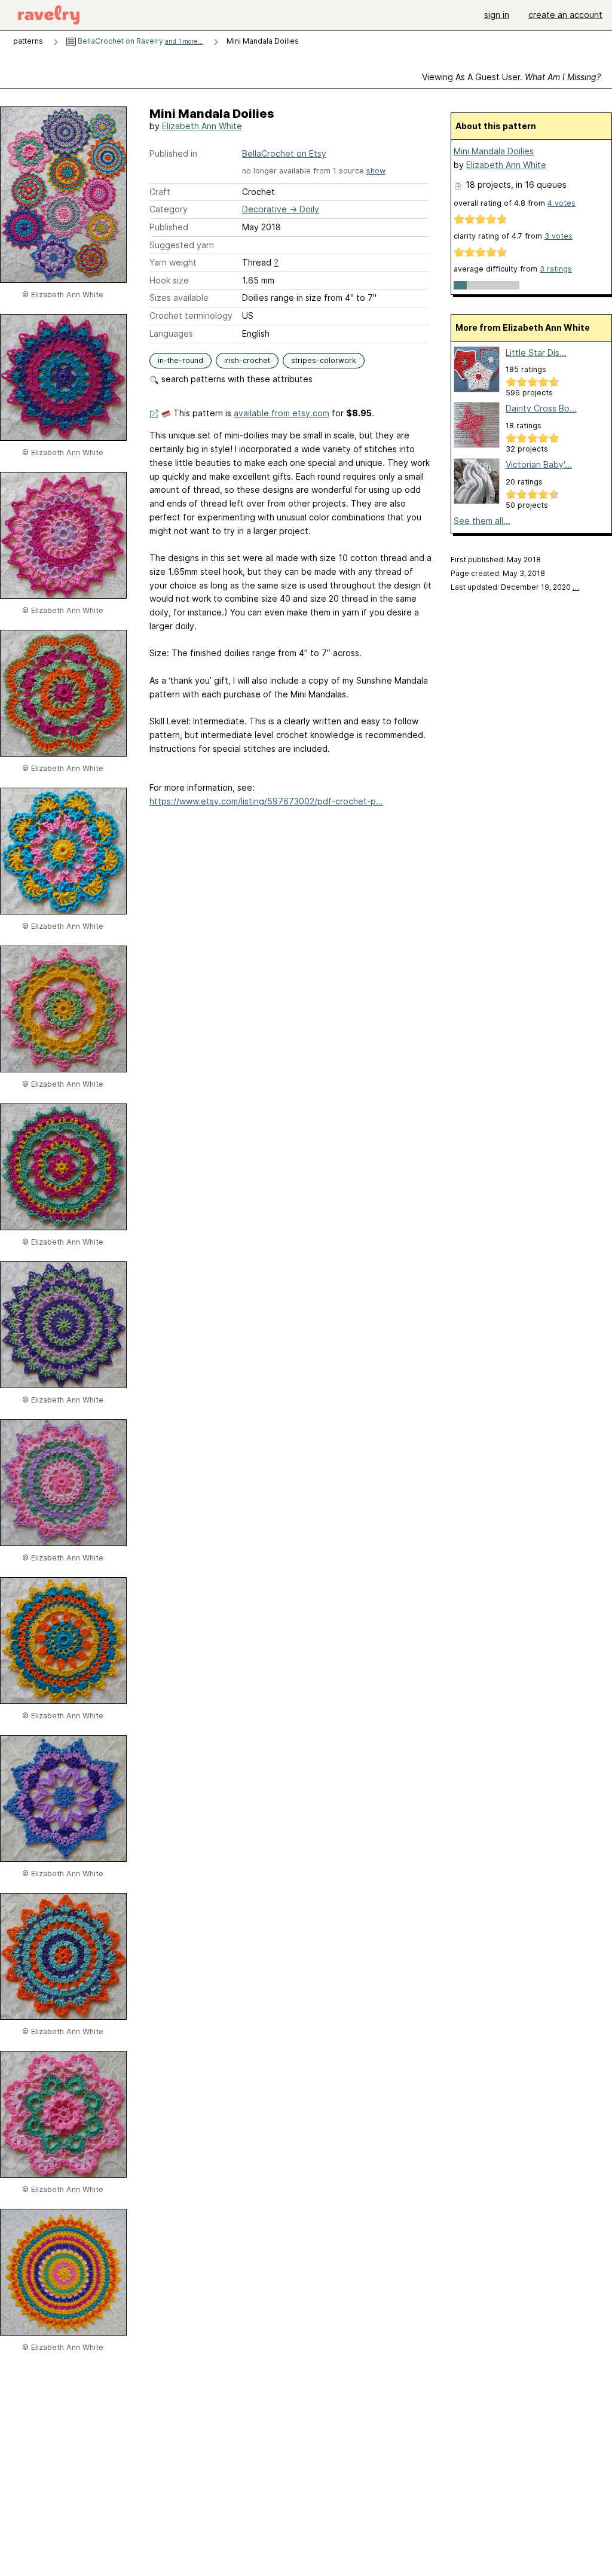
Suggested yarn (182, 245)
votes (561, 203)
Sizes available (179, 298)
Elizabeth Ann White (202, 126)
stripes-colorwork (324, 360)
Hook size (169, 280)
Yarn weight (173, 262)
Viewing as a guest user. (511, 77)
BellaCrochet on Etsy (284, 153)
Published (169, 227)
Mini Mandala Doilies (494, 151)
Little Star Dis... (536, 353)
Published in (173, 153)
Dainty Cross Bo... (541, 408)
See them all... (482, 521)
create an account (565, 15)
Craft (160, 192)
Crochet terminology (191, 315)
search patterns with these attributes (236, 379)
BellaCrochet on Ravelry (140, 41)
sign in (497, 15)
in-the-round (180, 360)
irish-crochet (247, 360)
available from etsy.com (281, 413)
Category (169, 209)
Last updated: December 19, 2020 (515, 587)
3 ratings (556, 269)
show (376, 171)
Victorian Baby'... (539, 464)
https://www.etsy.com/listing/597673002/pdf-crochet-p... (266, 801)
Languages (171, 333)
